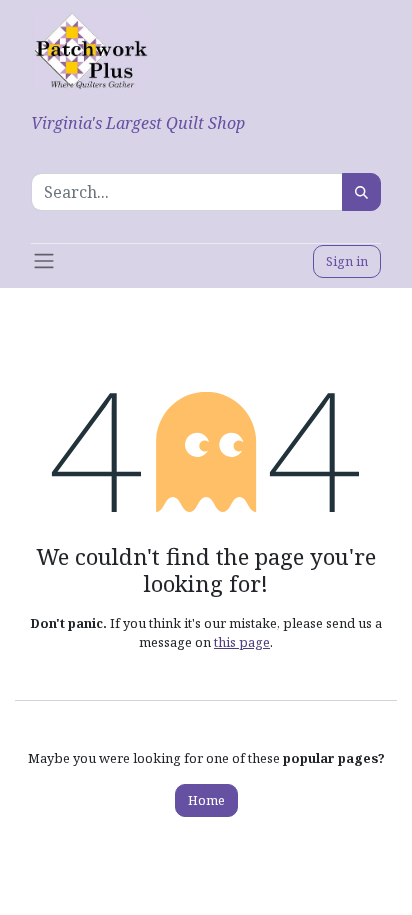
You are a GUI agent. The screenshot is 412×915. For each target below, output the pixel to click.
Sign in (347, 261)
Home (206, 800)
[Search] (361, 192)
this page (242, 642)
